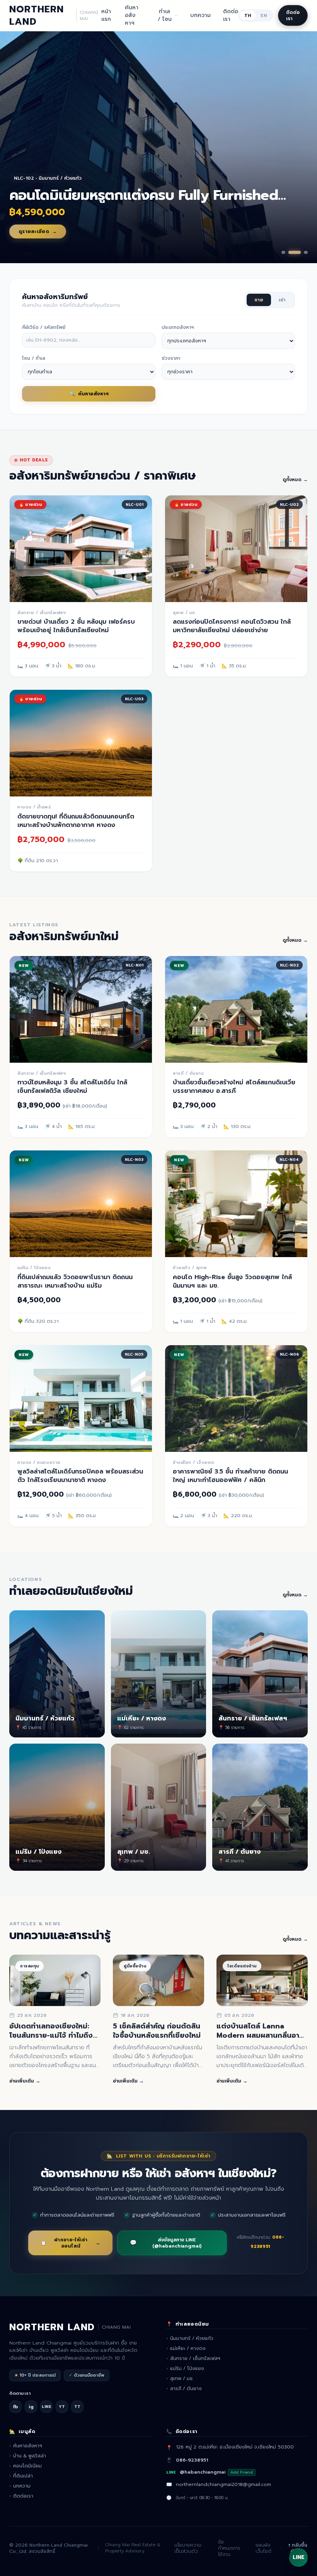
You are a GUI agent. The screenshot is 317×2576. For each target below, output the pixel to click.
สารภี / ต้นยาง (184, 2389)
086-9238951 (192, 2460)
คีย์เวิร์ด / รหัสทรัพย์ (44, 327)
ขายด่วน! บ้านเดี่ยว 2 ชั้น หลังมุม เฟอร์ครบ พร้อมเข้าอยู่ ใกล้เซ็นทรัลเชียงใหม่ (76, 626)
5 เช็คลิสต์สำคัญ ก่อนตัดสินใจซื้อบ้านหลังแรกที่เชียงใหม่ (157, 2031)
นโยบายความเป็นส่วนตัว (188, 2548)
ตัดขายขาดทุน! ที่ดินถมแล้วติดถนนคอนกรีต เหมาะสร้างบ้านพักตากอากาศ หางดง (76, 821)
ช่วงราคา (171, 358)
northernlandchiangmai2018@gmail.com (223, 2484)
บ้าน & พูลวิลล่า (28, 2456)
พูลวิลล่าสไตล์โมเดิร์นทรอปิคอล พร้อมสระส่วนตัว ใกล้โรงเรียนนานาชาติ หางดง (80, 1476)
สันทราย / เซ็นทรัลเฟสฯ (193, 2358)
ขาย (259, 300)
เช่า (282, 300)
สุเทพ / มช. (180, 2379)
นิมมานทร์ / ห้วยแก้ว (190, 2338)
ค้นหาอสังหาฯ (132, 15)
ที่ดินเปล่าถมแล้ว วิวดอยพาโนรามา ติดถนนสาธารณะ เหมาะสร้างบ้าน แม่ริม (75, 1281)
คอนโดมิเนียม (26, 2466)
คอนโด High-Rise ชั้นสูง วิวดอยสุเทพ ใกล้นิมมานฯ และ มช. (232, 1281)
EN (264, 15)
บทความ (200, 15)
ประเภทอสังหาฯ (178, 327)
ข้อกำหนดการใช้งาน (229, 2548)
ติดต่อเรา (231, 15)
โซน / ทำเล (34, 358)
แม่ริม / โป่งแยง (185, 2368)
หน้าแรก (106, 15)
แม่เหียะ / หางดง (186, 2348)
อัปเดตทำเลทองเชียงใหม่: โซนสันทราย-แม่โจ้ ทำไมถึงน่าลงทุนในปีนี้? (55, 2036)
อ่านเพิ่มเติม (25, 2081)
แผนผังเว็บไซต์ (263, 2548)
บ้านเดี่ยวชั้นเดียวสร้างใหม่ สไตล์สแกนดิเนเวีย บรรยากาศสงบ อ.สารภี (234, 1087)
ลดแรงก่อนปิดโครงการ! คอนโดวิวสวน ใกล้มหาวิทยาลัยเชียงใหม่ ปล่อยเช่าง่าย (232, 626)
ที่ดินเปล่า (21, 2476)
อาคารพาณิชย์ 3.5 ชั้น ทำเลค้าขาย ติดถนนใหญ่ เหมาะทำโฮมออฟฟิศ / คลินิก (230, 1476)
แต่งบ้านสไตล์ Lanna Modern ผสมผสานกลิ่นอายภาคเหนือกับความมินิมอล (260, 2036)
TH (248, 15)
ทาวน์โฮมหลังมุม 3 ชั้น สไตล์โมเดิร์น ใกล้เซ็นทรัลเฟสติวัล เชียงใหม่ (72, 1087)
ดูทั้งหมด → (295, 480)
